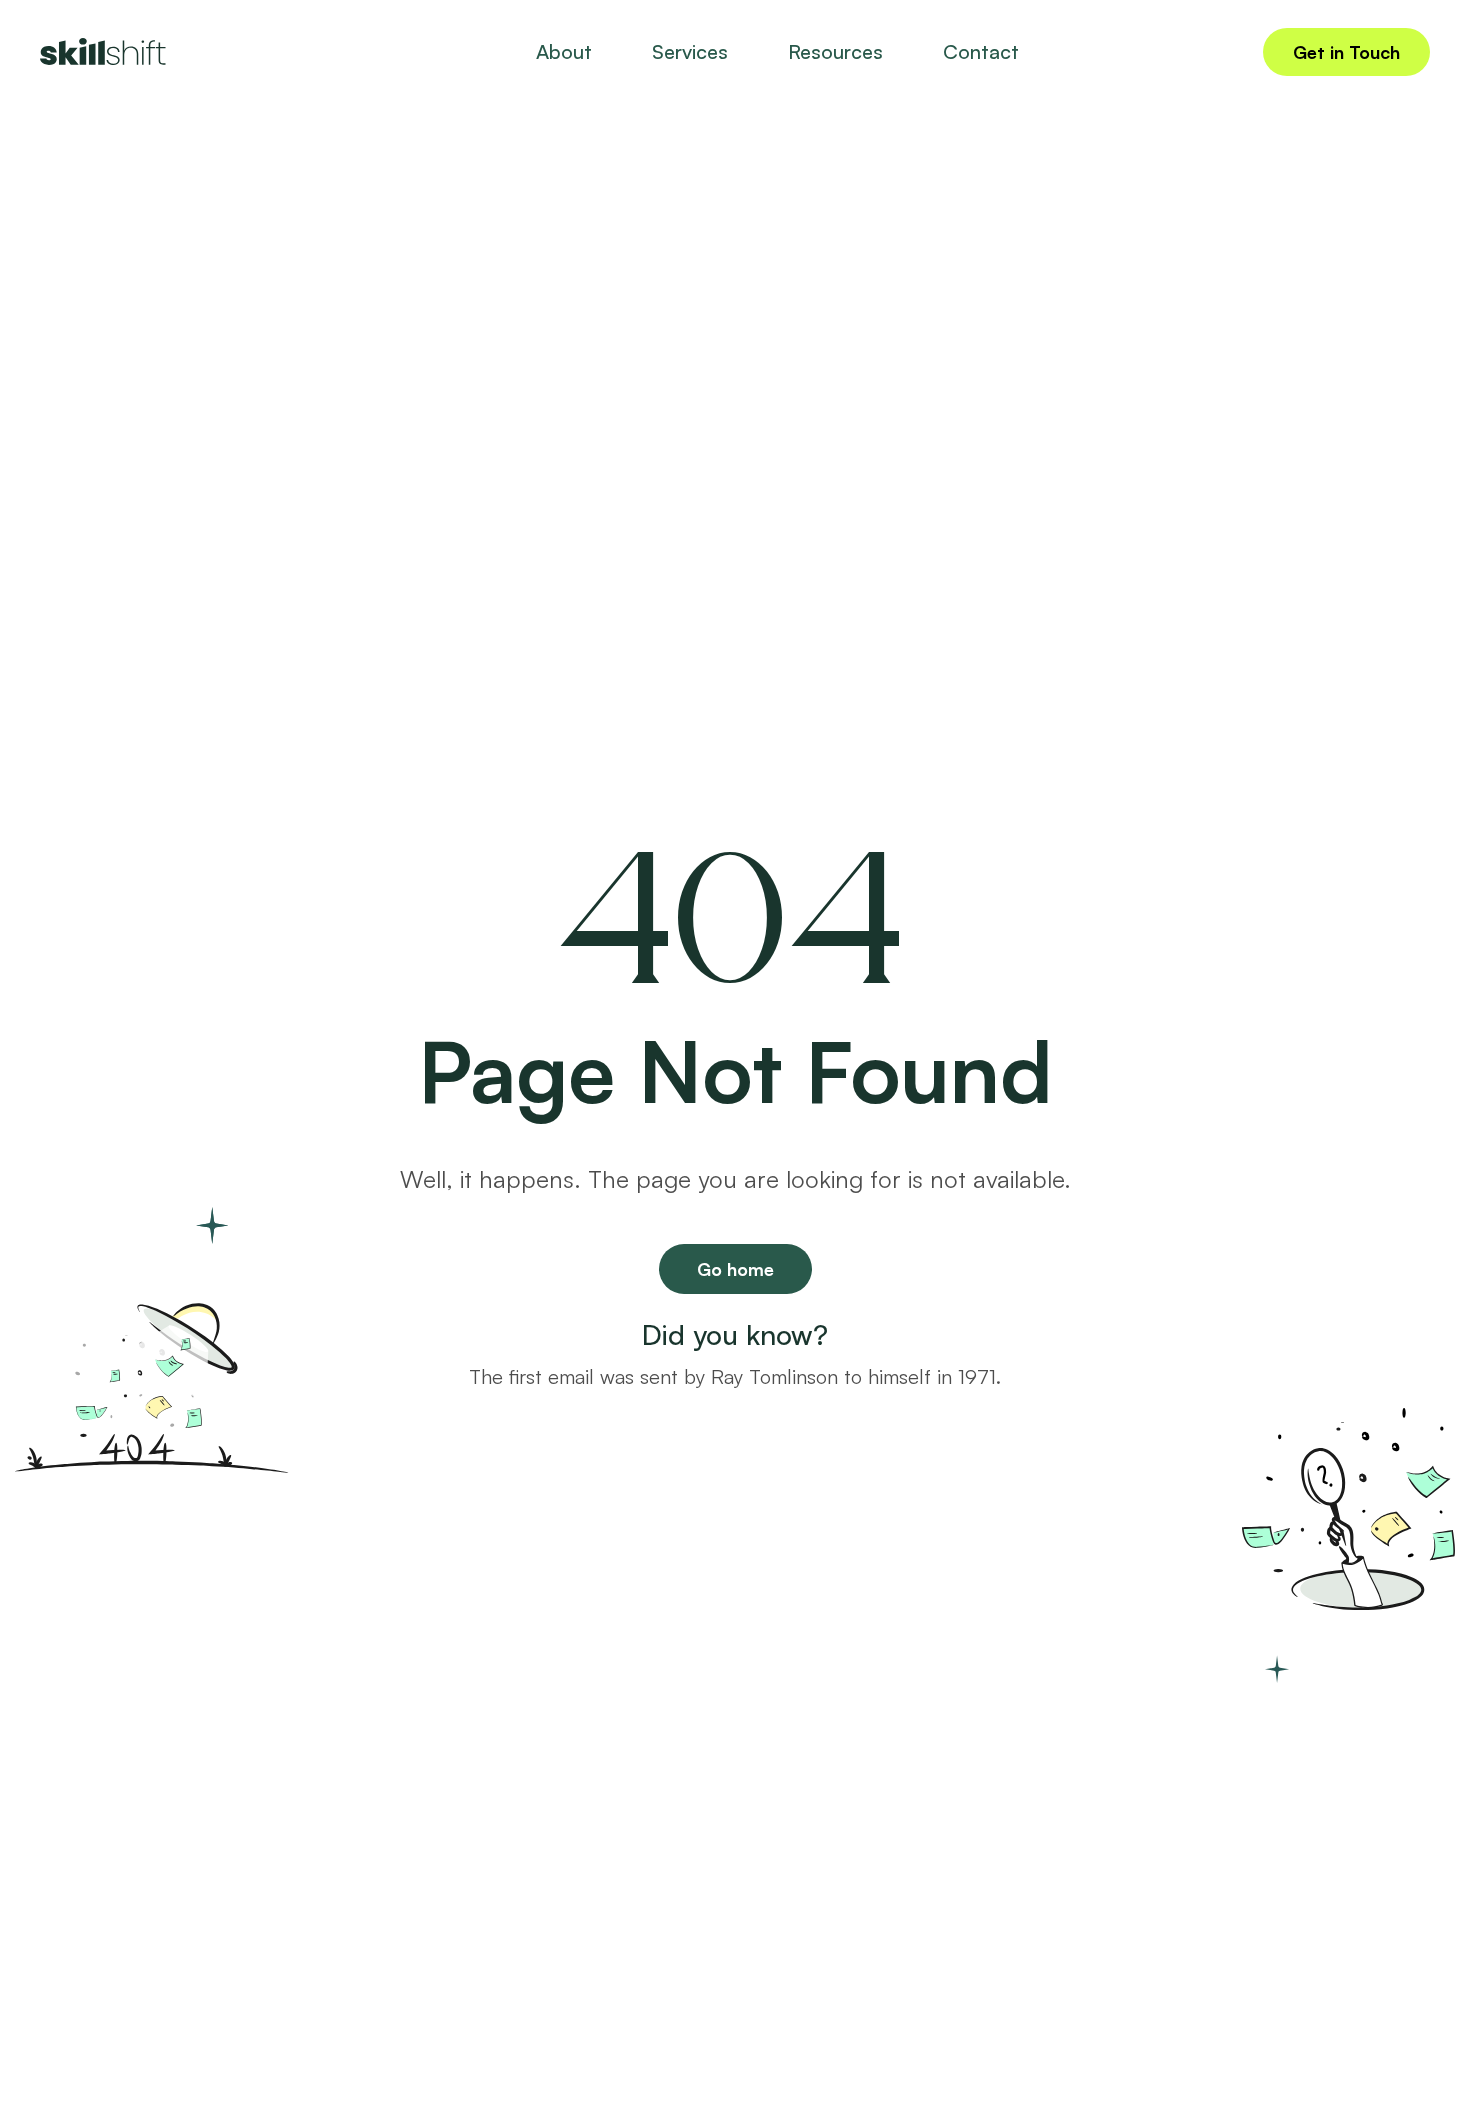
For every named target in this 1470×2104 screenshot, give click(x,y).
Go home (735, 1269)
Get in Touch (1346, 52)
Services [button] (690, 51)
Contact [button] (981, 51)
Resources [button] (835, 51)
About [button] (564, 51)
